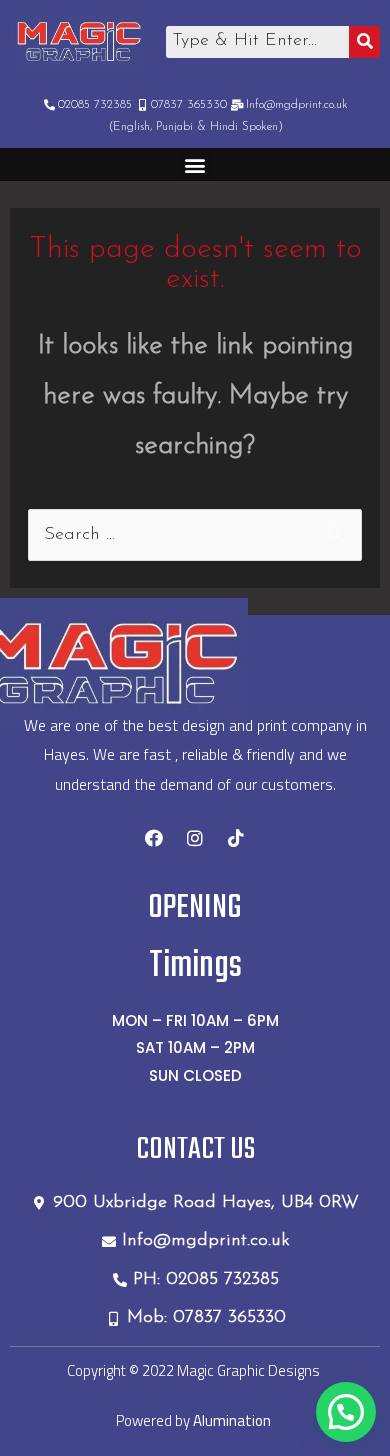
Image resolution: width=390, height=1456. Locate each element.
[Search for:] (195, 535)
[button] (195, 164)
